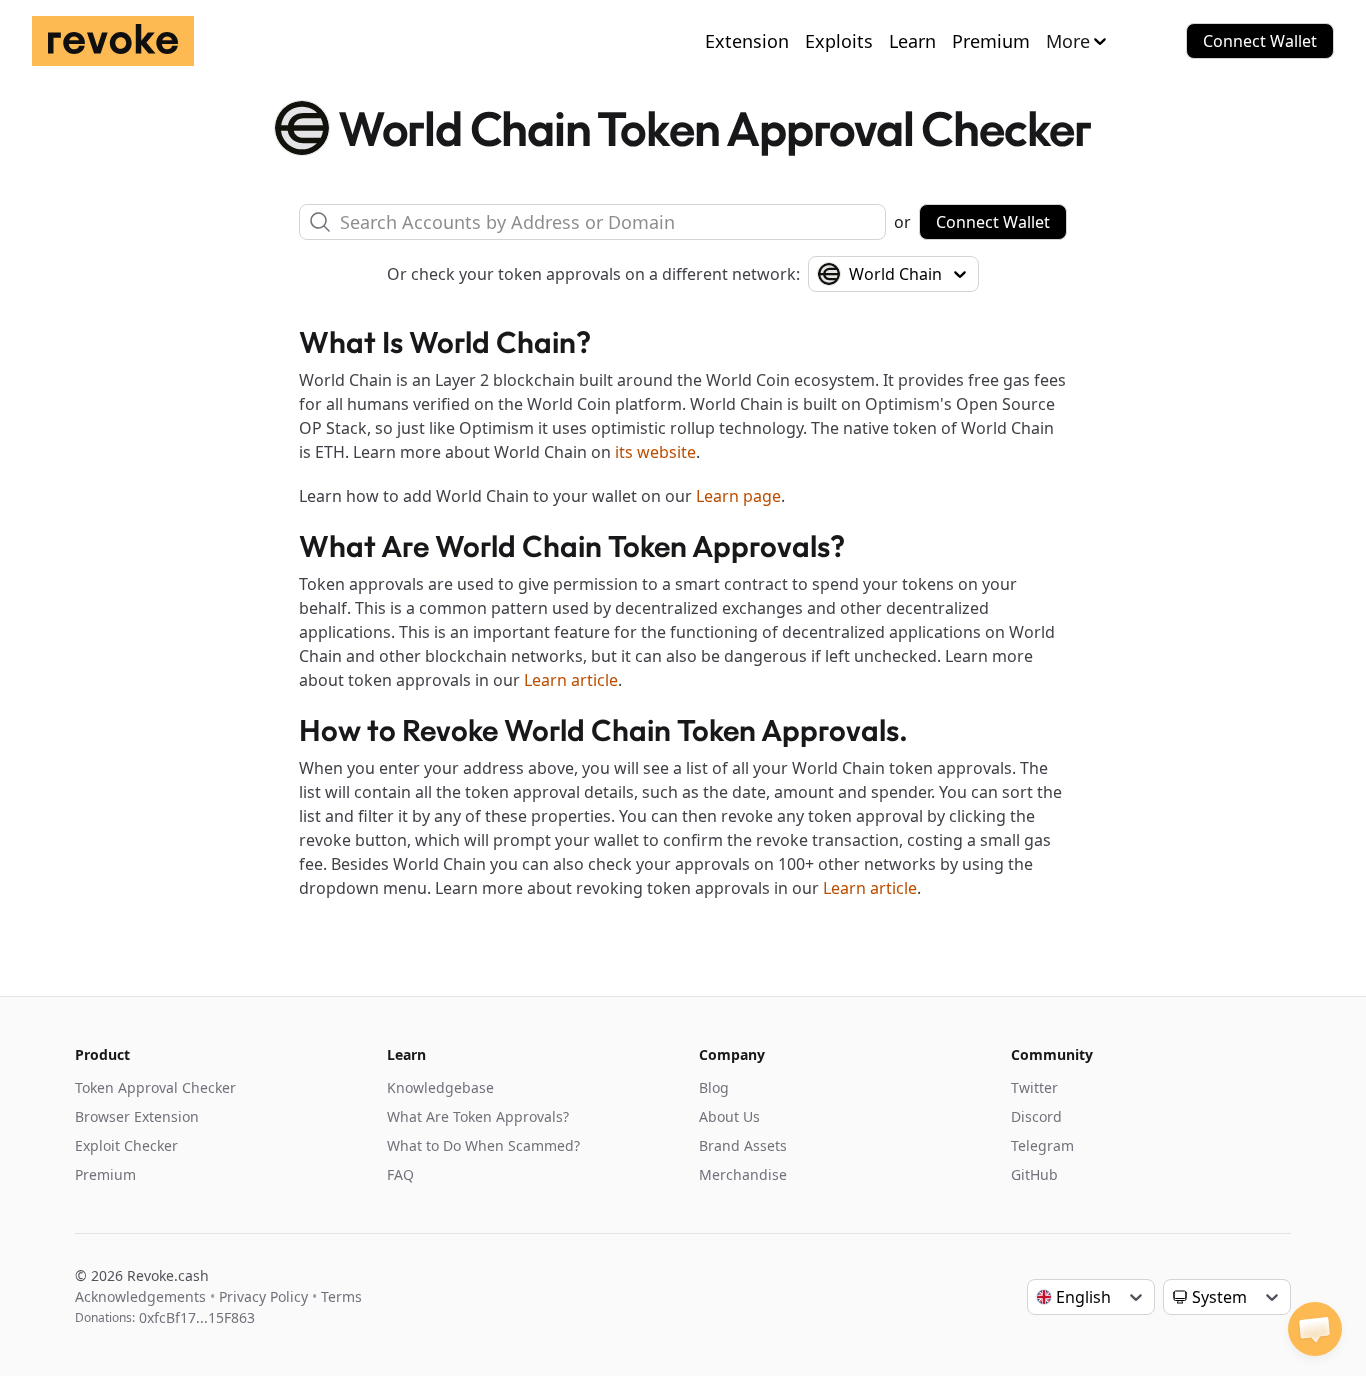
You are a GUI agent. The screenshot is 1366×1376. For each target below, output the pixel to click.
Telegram (1042, 1145)
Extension (747, 41)
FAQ (400, 1174)
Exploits (839, 41)
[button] (1315, 1329)
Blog (714, 1087)
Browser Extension (137, 1116)
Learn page (738, 496)
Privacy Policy (263, 1296)
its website (655, 452)
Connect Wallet (1260, 41)
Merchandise (743, 1174)
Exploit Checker (126, 1145)
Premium (991, 41)
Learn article (571, 680)
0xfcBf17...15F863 (197, 1317)
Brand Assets (743, 1145)
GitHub (1034, 1174)
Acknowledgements (140, 1296)
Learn (912, 41)
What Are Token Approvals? (478, 1116)
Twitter (1034, 1087)
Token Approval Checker (155, 1087)
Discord (1036, 1116)
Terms (341, 1296)
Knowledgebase (440, 1087)
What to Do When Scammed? (483, 1145)
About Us (729, 1116)
